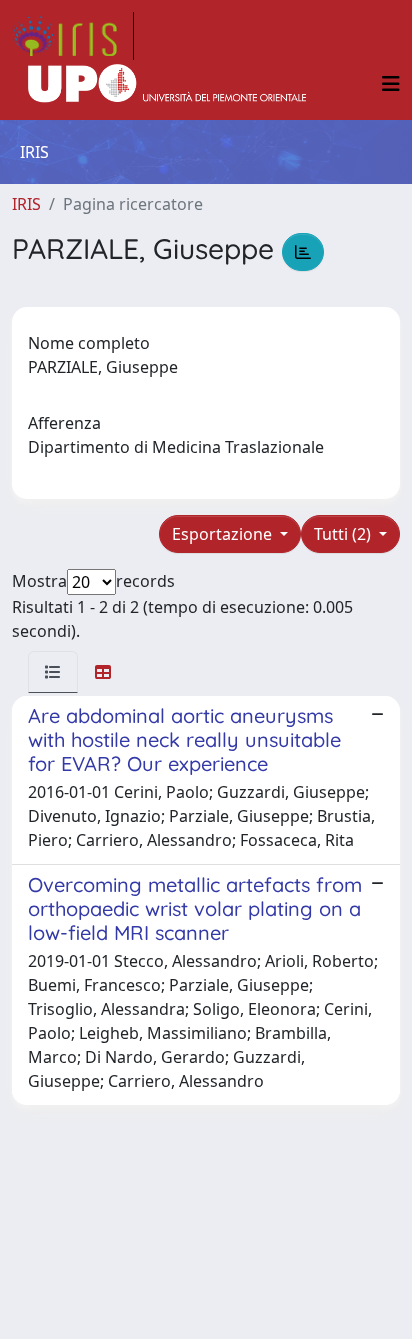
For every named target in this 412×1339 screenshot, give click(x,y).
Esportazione (224, 534)
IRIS (26, 204)
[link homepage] (73, 36)
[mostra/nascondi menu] (391, 84)
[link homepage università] (167, 84)
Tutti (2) (344, 534)
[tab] (53, 672)
